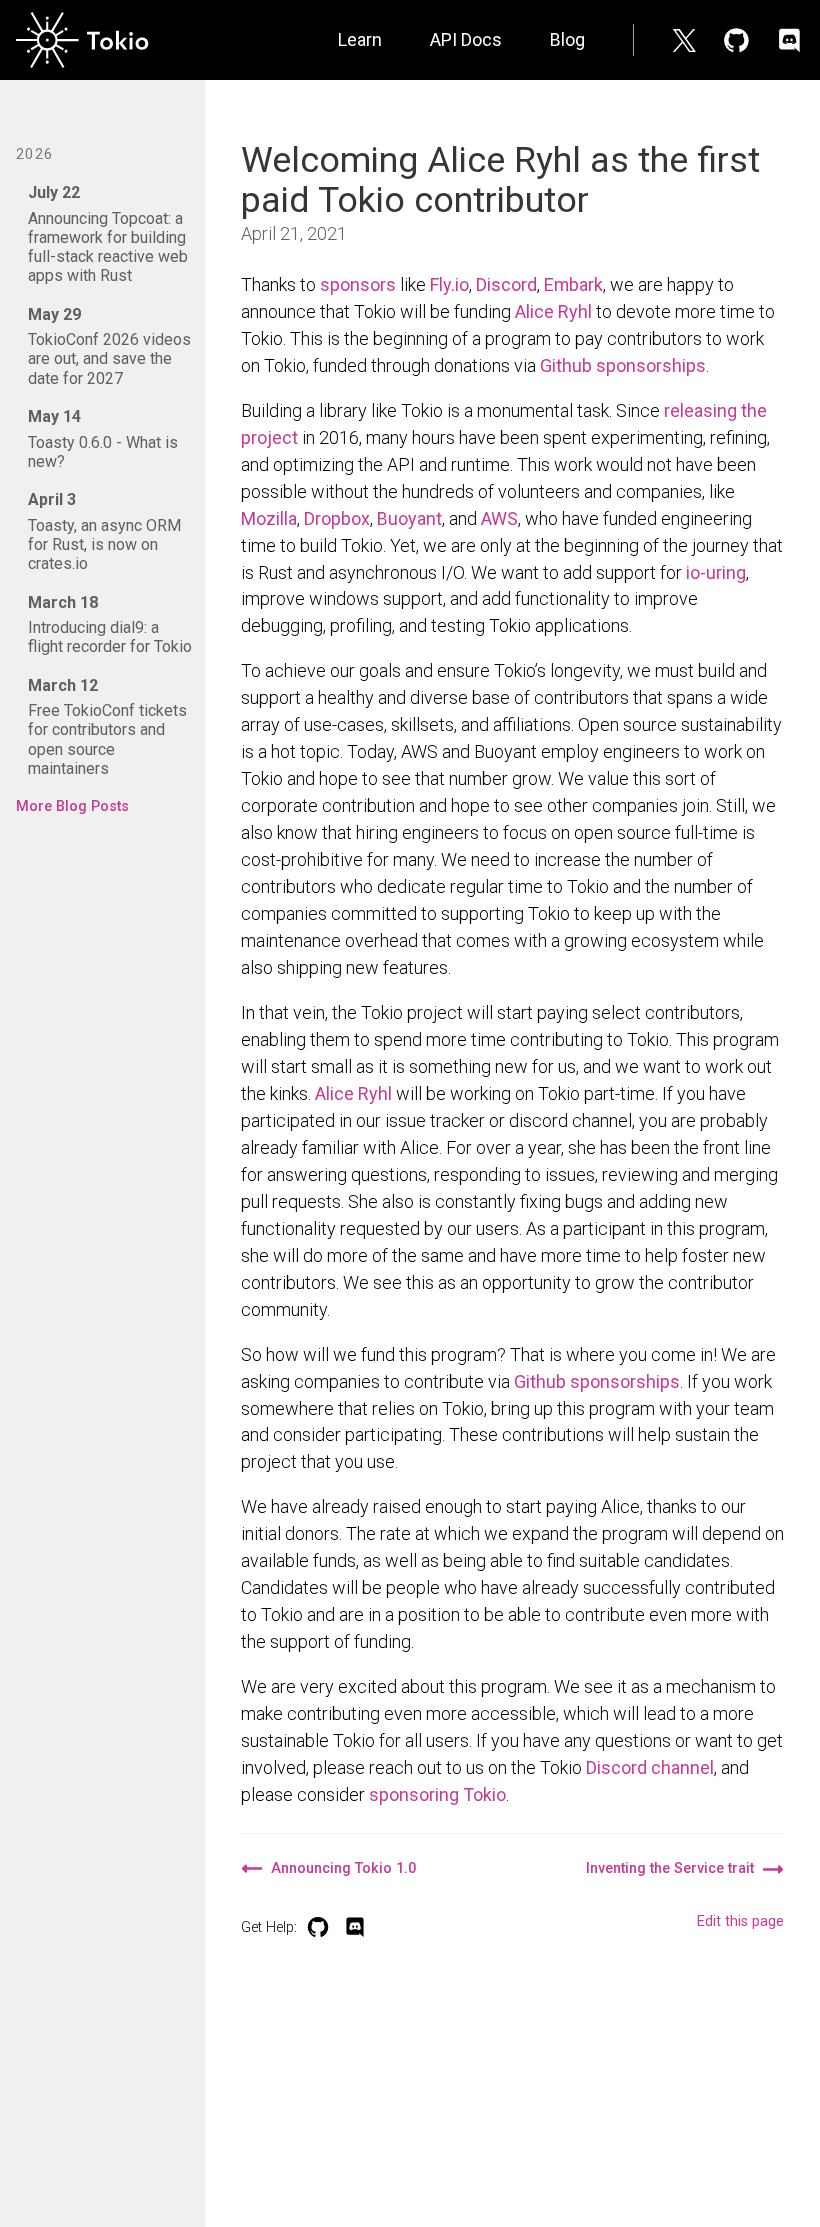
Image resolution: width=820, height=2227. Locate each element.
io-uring (716, 572)
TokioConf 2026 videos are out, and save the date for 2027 (109, 346)
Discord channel (650, 1767)
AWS (499, 518)
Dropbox (337, 518)
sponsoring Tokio (437, 1794)
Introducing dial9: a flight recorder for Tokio (110, 625)
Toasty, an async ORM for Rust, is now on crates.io (104, 531)
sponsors (358, 284)
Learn (360, 39)
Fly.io (449, 284)
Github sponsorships (623, 365)
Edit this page (740, 1921)
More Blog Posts (72, 806)
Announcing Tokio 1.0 (343, 1868)
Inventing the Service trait (670, 1868)
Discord (506, 284)
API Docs (466, 39)
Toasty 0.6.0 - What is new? (103, 439)
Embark (573, 284)
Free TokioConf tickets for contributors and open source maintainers (107, 727)
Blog (567, 39)
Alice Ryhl (553, 311)
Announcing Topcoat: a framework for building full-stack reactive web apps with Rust (108, 234)
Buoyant (409, 518)
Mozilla (269, 518)
